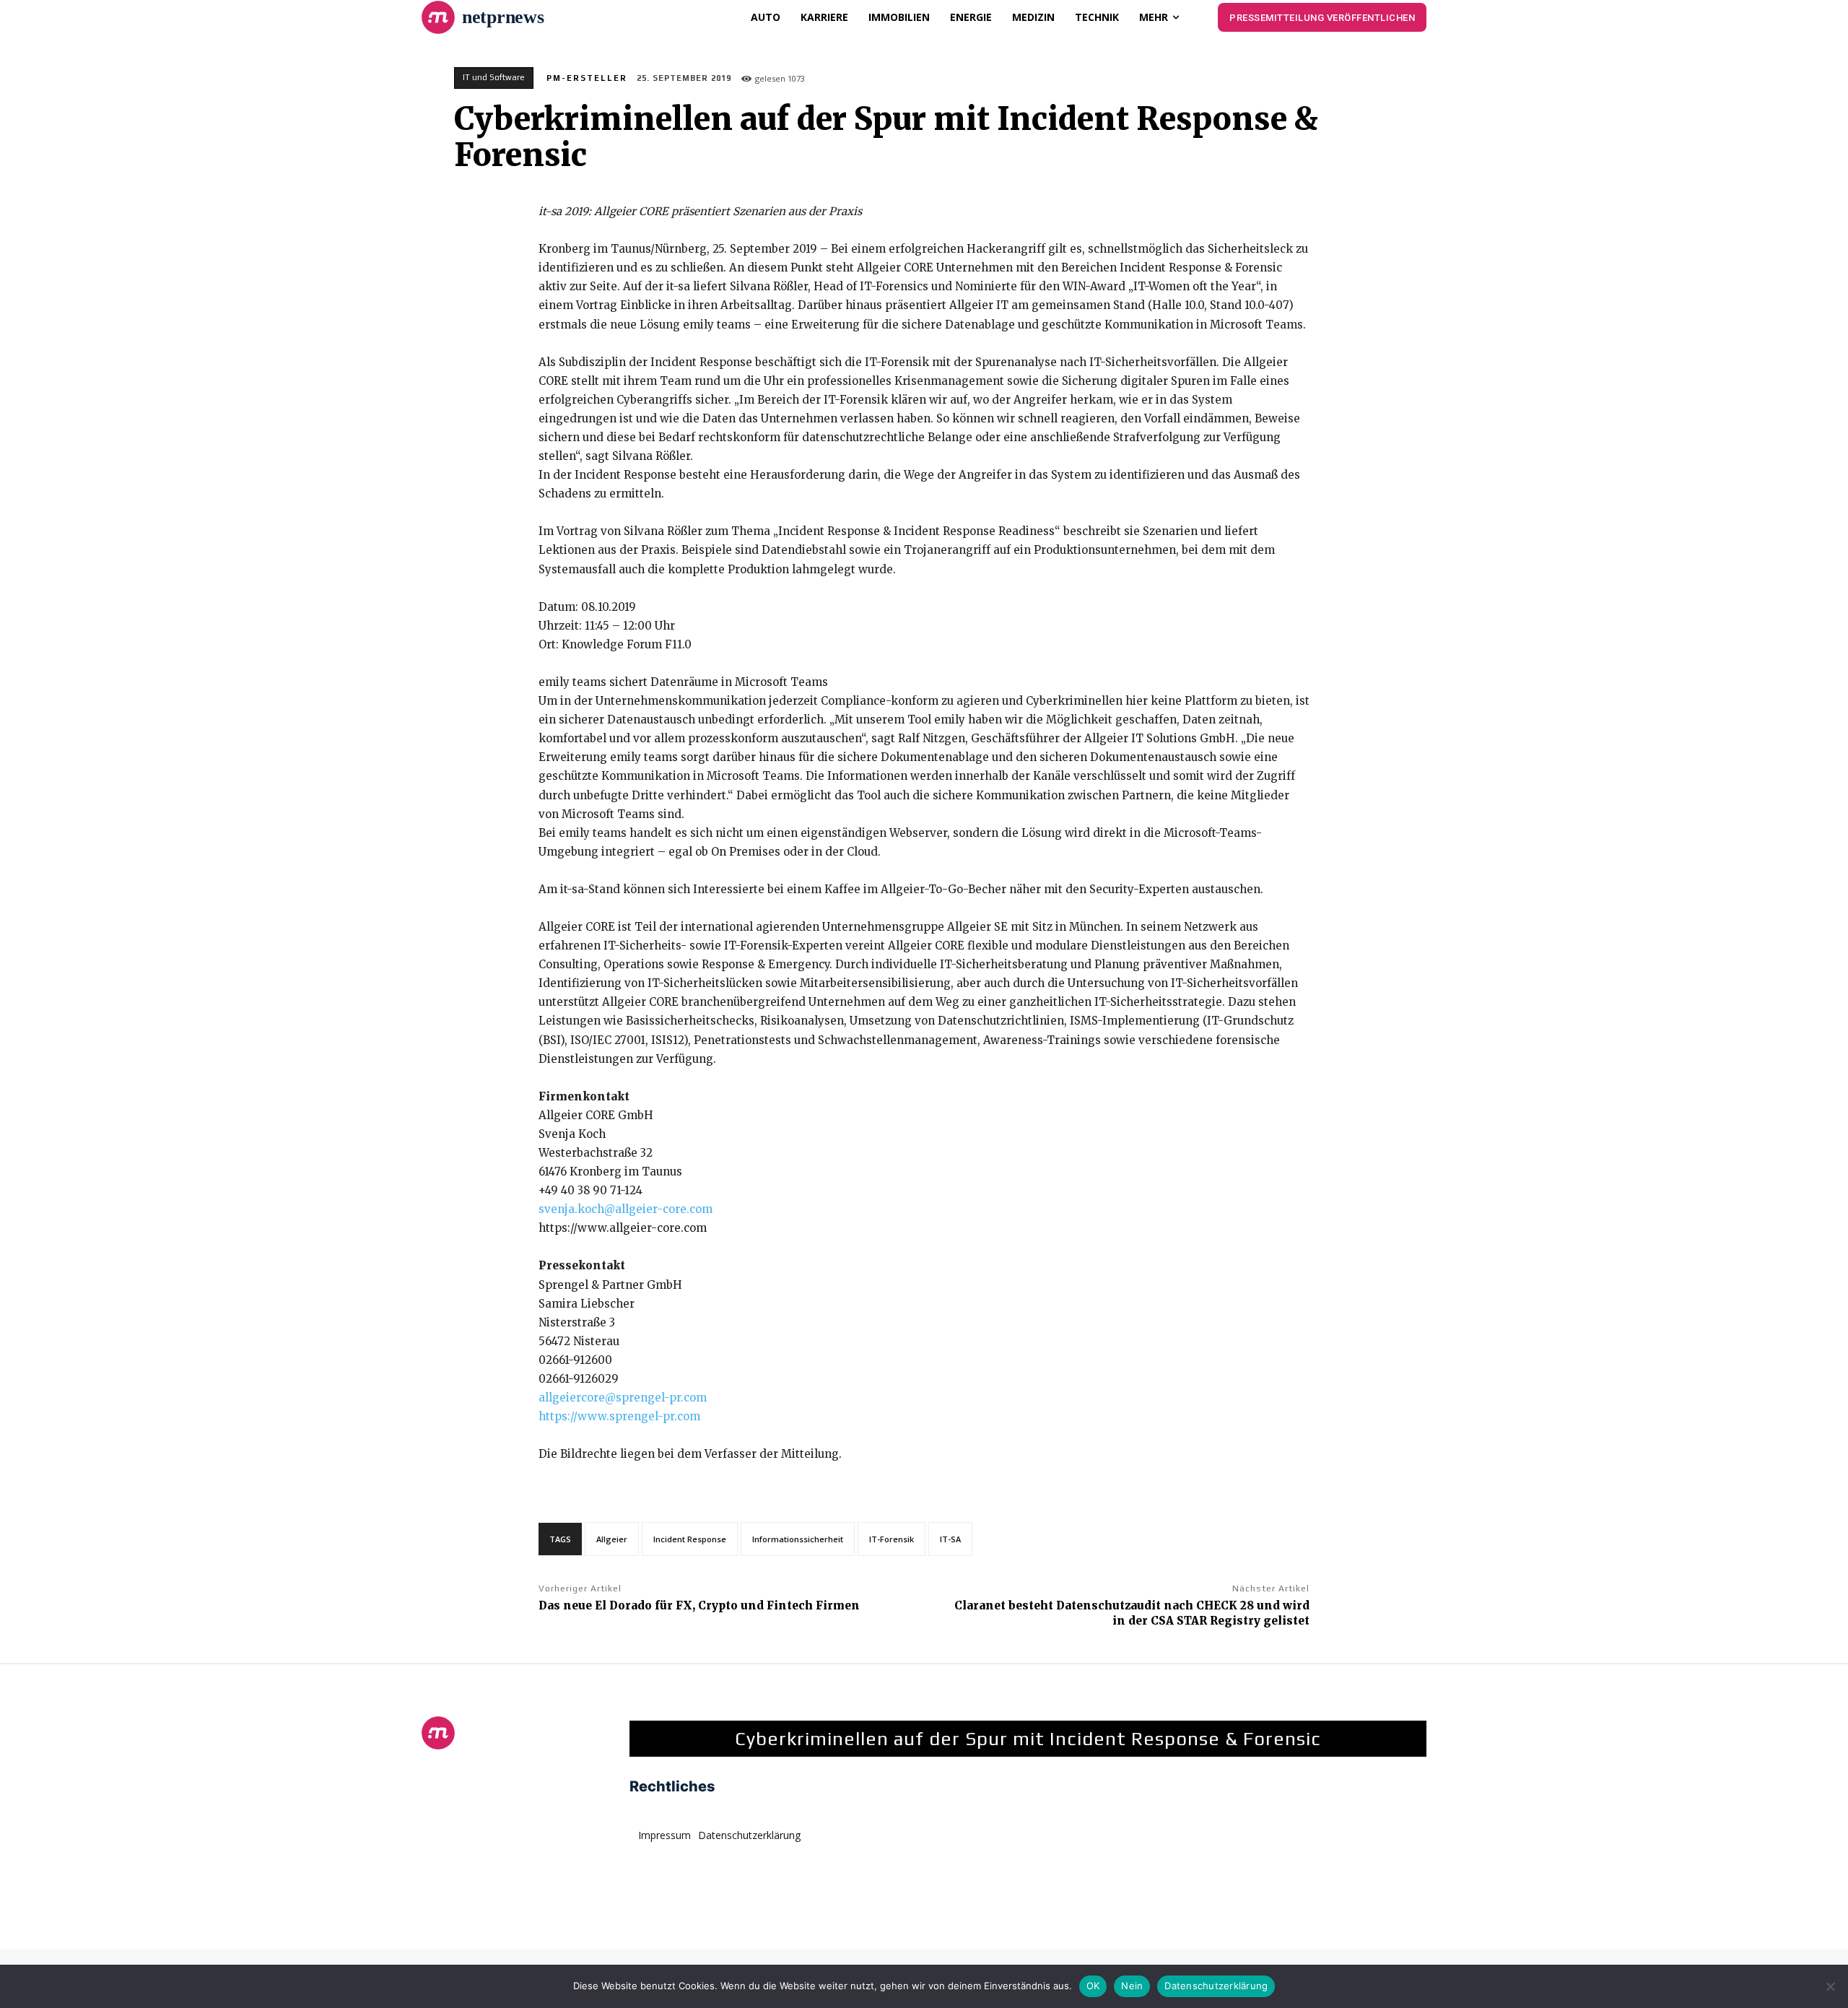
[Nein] (1830, 1986)
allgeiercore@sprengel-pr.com (623, 1398)
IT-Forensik (892, 1539)
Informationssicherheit (798, 1539)
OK (1093, 1986)
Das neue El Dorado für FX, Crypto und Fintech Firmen (699, 1605)
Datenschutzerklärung (1216, 1986)
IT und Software (494, 77)
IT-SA (950, 1539)
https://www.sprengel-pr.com (619, 1416)
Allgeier (612, 1539)
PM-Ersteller (587, 78)
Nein (1132, 1986)
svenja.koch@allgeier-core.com (626, 1209)
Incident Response (690, 1539)
